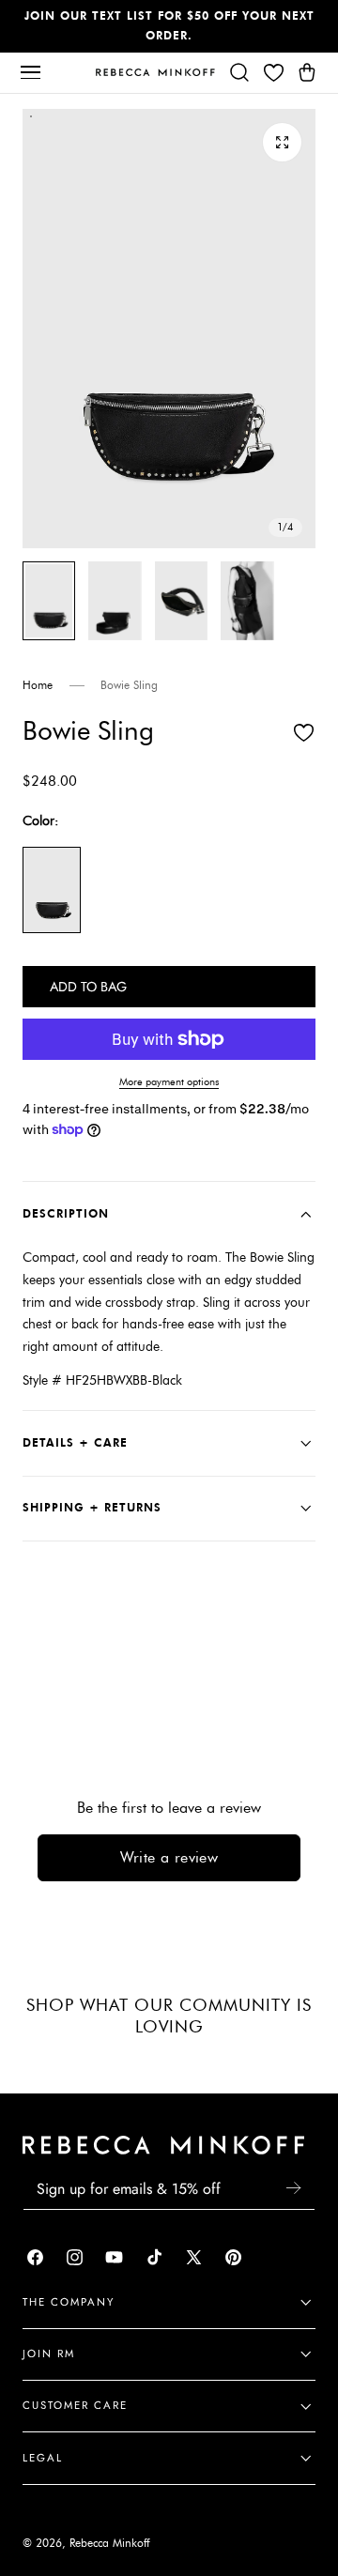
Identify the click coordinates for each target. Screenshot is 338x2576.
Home (38, 685)
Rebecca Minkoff (109, 2543)
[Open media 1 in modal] (282, 142)
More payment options (169, 1081)
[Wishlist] (273, 72)
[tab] (49, 601)
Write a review (169, 1857)
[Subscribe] (293, 2188)
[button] (30, 72)
